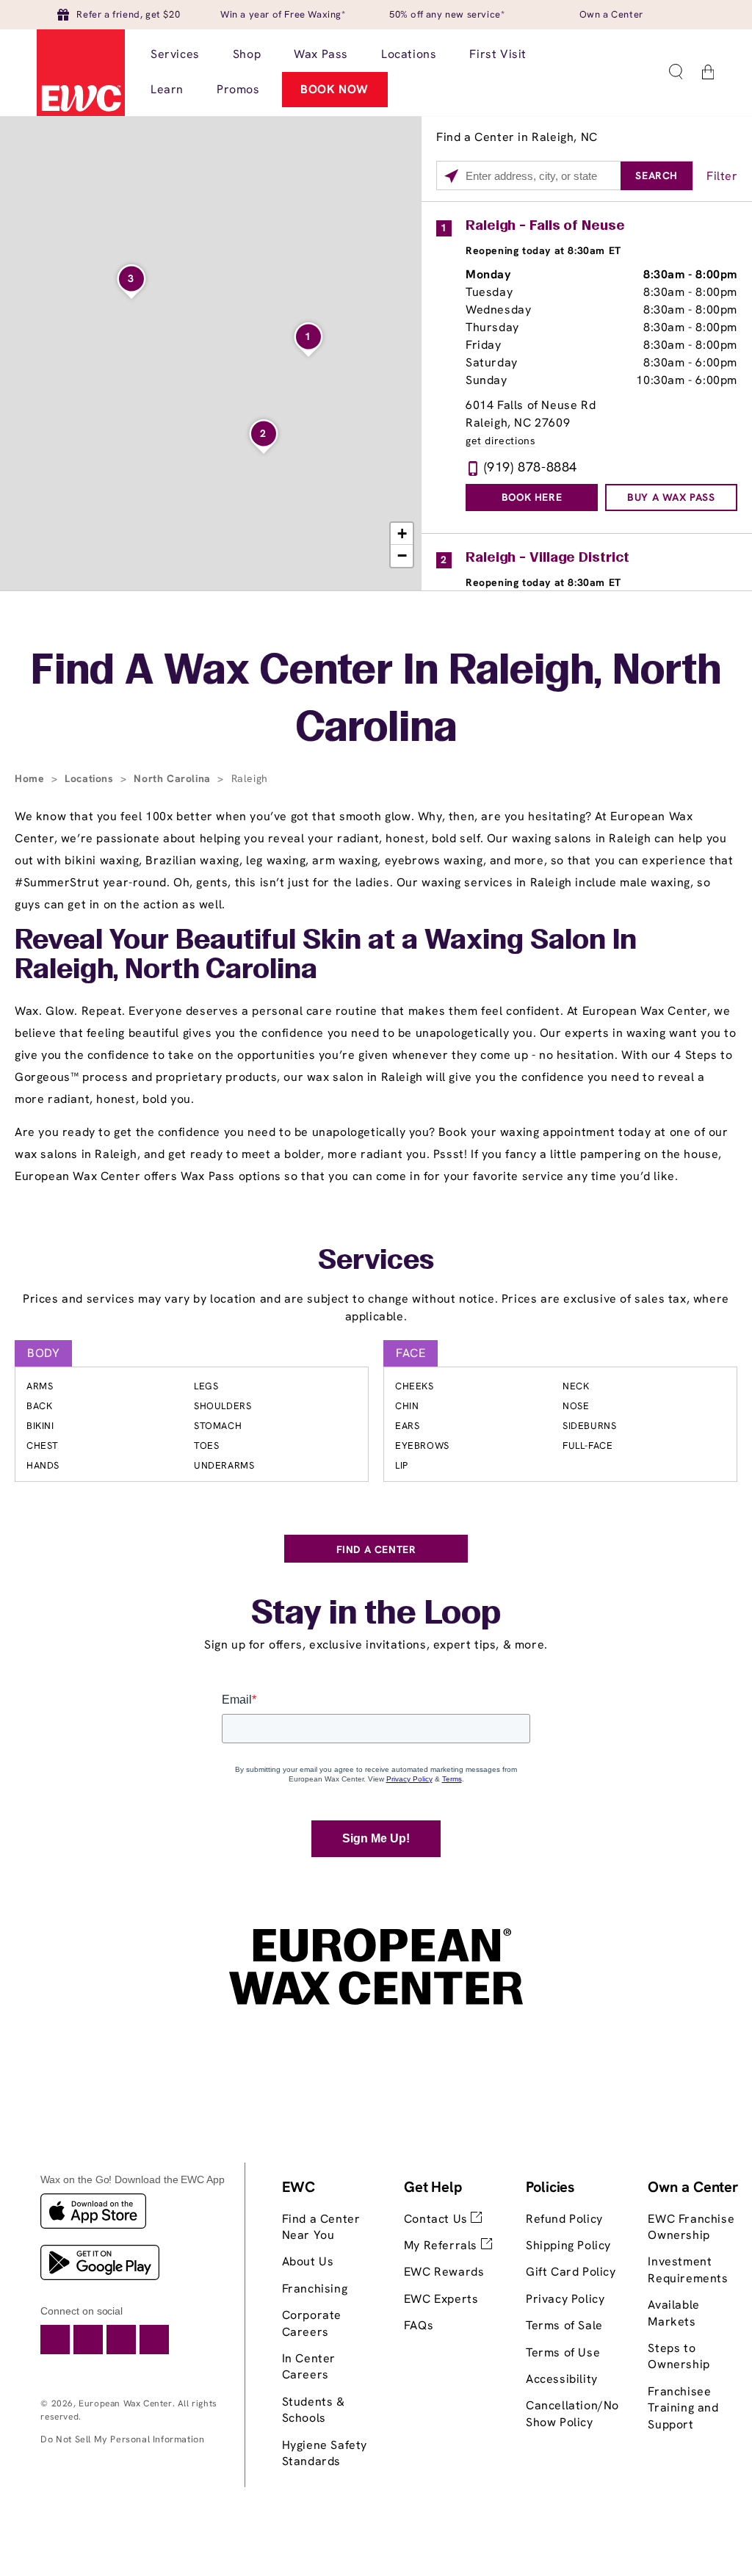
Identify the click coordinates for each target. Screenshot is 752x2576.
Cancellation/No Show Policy (572, 2413)
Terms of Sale (564, 2325)
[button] (676, 72)
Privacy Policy (565, 2299)
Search (657, 176)
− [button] (402, 556)
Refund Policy (564, 2219)
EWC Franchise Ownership (691, 2227)
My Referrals (442, 2245)
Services (376, 1262)
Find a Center (376, 1549)
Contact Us (438, 2219)
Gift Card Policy (571, 2272)
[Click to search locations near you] (451, 176)
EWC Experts (441, 2299)
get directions (500, 441)
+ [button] (402, 533)
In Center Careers (309, 2366)
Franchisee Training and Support (683, 2408)
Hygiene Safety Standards (325, 2453)
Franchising (315, 2289)
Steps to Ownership (679, 2356)
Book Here (532, 497)
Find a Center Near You (321, 2227)
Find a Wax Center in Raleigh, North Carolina (376, 701)
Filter (722, 176)
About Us (308, 2261)
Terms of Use (563, 2352)
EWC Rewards (444, 2272)
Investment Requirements (688, 2269)
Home (31, 778)
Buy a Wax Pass (671, 497)
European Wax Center (125, 2403)
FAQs (419, 2325)
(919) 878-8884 (531, 467)
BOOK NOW (335, 89)
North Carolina (174, 778)
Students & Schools (314, 2410)
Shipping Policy (568, 2245)
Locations (91, 778)
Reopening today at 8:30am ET (543, 250)
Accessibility (562, 2379)
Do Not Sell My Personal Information (122, 2439)
